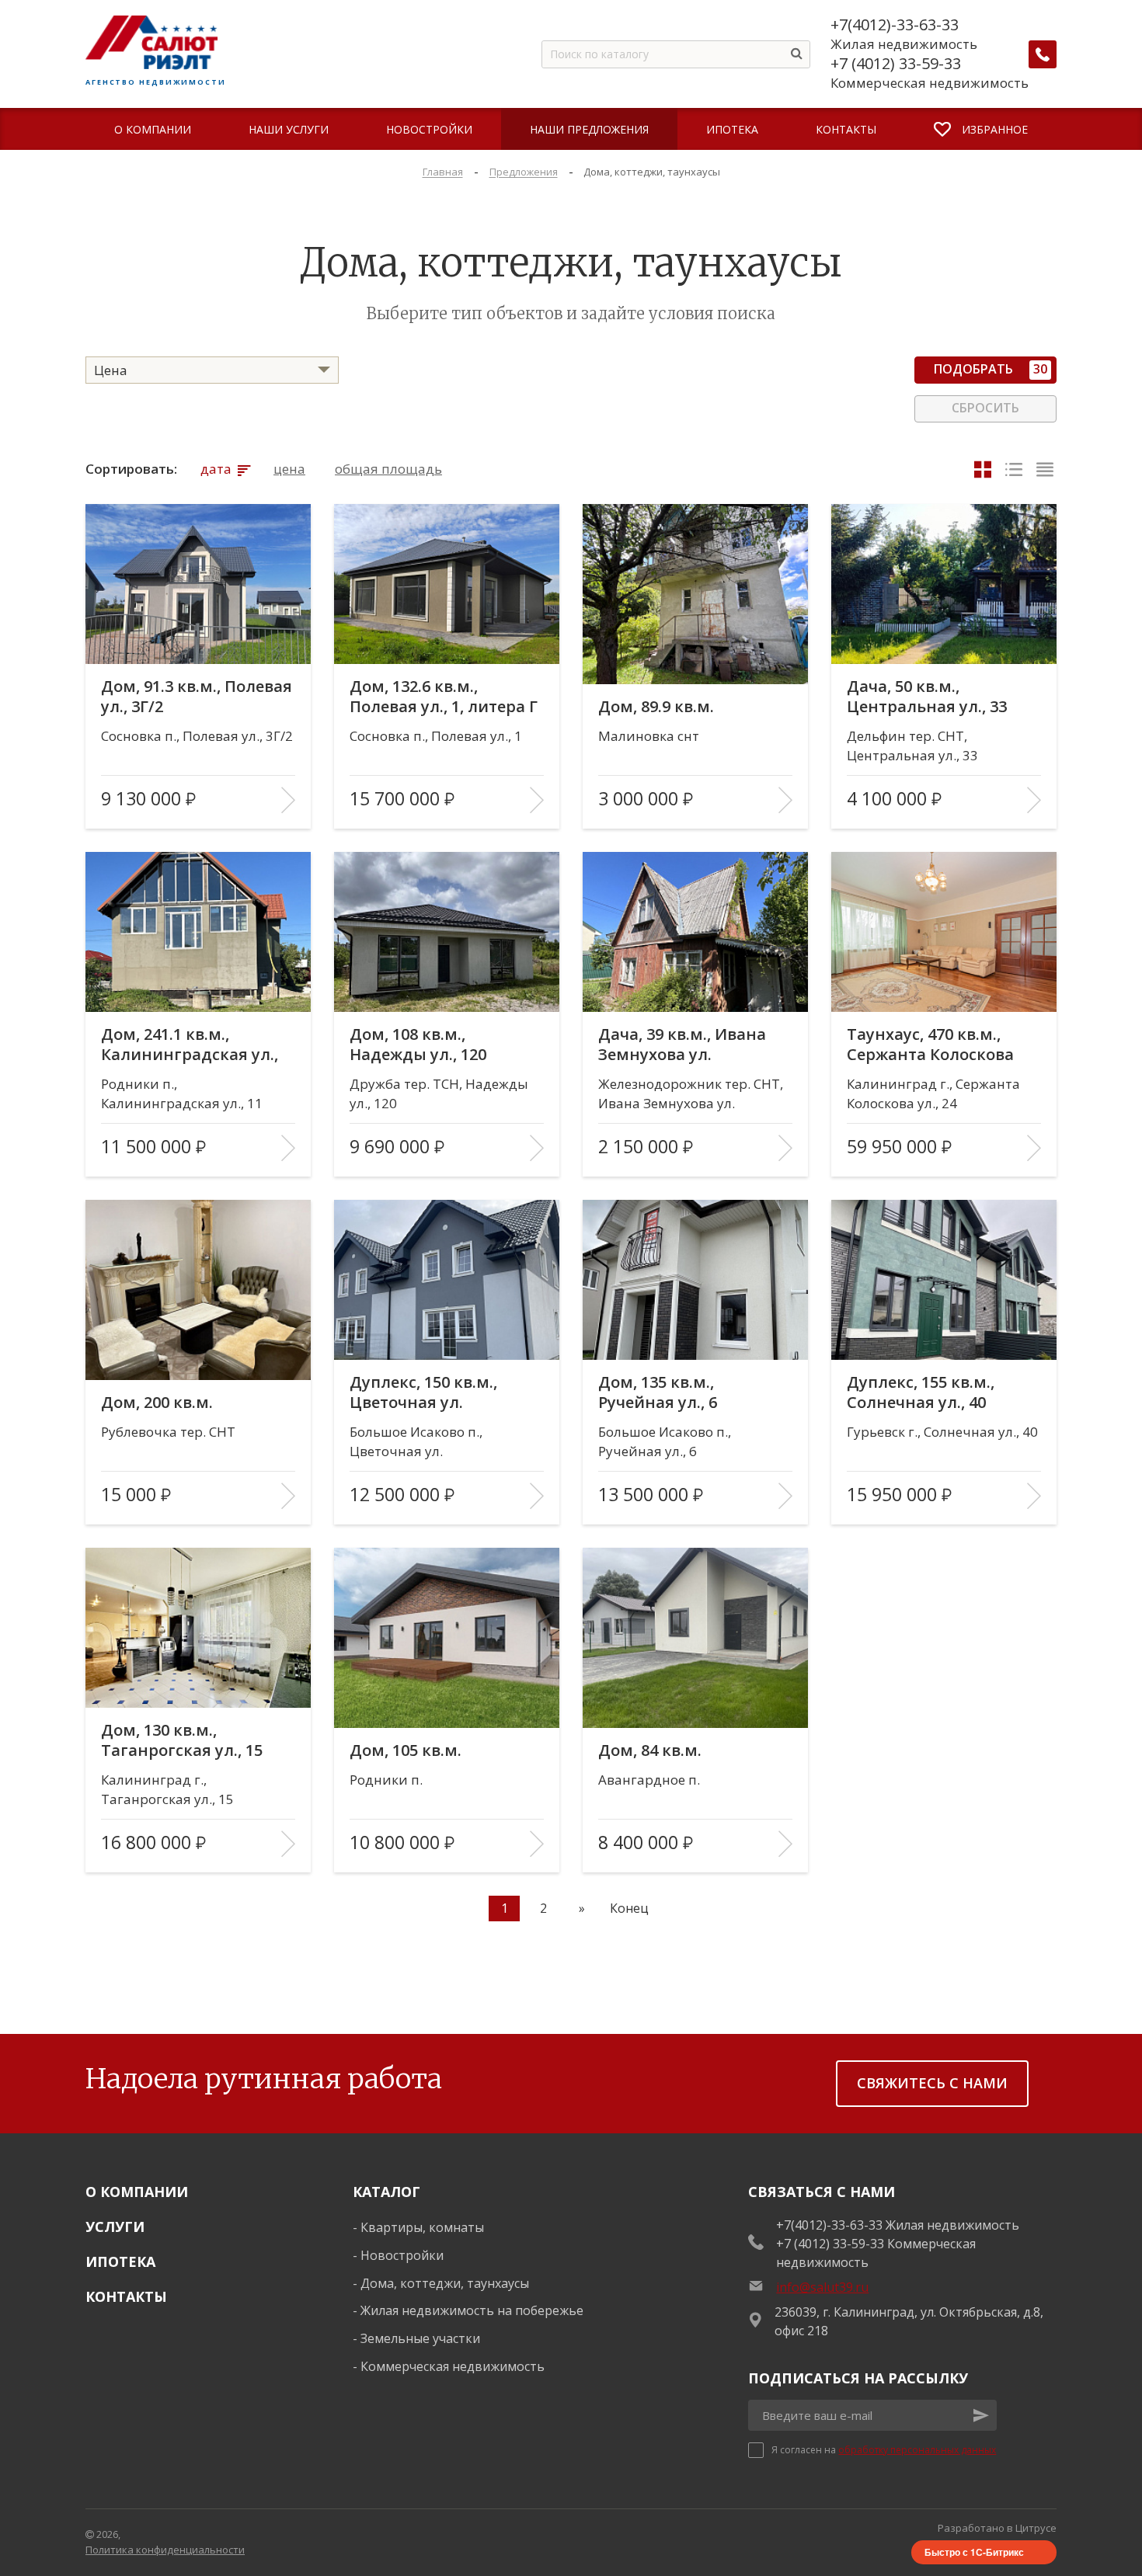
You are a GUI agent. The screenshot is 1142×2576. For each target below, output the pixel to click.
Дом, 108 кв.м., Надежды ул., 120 (418, 1045)
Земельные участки (420, 2338)
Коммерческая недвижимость (453, 2366)
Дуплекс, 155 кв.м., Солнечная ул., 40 (921, 1392)
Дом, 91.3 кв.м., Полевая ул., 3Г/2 (197, 697)
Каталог (386, 2192)
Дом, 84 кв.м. (650, 1750)
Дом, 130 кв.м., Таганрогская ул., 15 (182, 1740)
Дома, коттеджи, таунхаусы (445, 2283)
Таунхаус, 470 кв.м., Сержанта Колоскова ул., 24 (930, 1045)
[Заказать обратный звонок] (1043, 54)
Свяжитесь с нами (932, 2083)
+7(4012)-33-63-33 (895, 25)
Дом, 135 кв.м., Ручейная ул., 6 (658, 1392)
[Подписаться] (981, 2415)
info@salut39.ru (822, 2287)
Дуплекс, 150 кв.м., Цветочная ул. (423, 1392)
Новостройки (402, 2255)
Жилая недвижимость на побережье (472, 2310)
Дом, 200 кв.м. (157, 1403)
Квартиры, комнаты (422, 2227)
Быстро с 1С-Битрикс (974, 2552)
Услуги (115, 2227)
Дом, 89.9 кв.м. (656, 707)
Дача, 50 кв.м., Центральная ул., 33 (927, 697)
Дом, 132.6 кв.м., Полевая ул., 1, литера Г (444, 697)
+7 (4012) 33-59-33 (896, 64)
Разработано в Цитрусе (997, 2528)
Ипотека (120, 2261)
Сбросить (985, 408)
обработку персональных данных (917, 2450)
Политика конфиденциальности (165, 2550)
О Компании (137, 2192)
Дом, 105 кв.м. (406, 1750)
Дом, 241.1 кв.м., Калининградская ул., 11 (190, 1045)
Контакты (126, 2296)
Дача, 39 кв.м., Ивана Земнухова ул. (682, 1045)
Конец (629, 1908)
